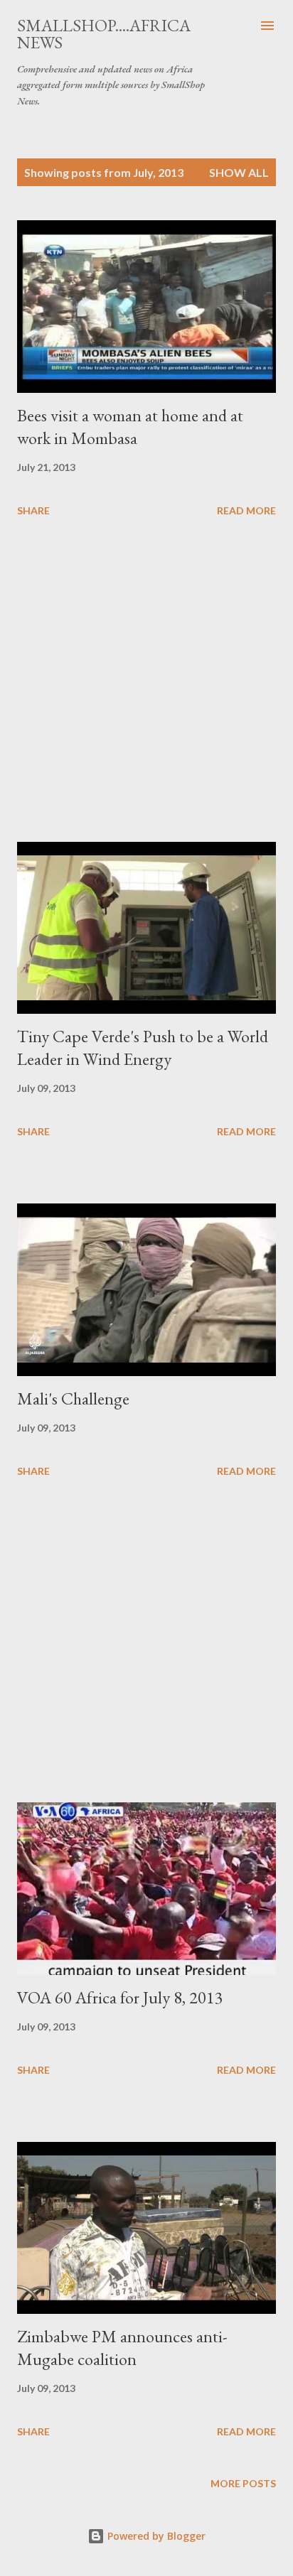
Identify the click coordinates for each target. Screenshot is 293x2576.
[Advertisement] (146, 682)
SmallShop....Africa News (104, 34)
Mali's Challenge (73, 1398)
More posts (243, 2483)
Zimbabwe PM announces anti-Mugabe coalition (122, 2348)
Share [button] (33, 510)
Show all (239, 172)
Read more (246, 510)
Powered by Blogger (155, 2536)
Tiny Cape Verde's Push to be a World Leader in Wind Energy (143, 1048)
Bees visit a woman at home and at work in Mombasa (130, 427)
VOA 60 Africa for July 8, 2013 (120, 1997)
